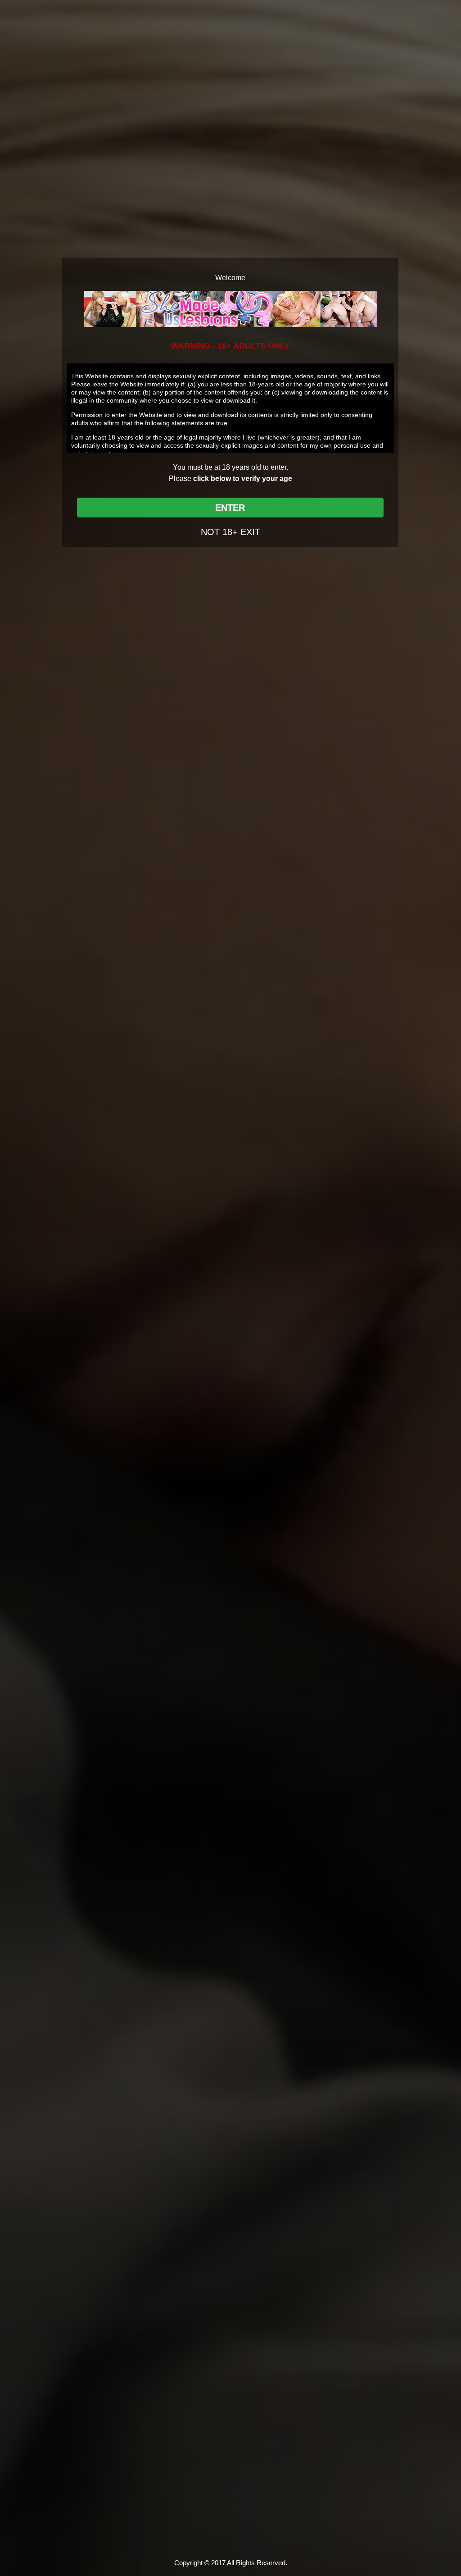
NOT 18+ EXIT (230, 532)
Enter (230, 508)
